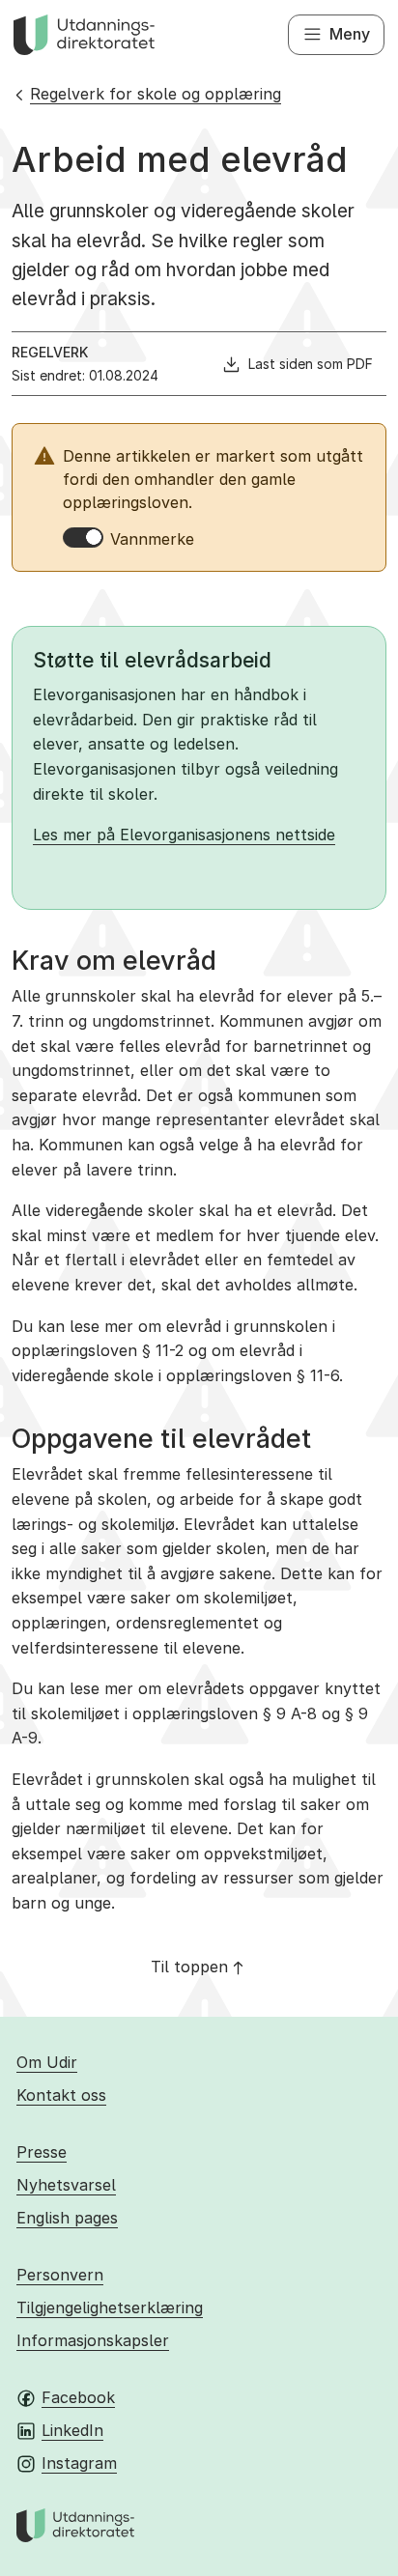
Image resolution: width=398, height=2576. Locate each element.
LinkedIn (72, 2430)
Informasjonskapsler (93, 2340)
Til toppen (189, 1967)
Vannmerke (152, 539)
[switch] (83, 538)
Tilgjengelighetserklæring (110, 2307)
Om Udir (47, 2062)
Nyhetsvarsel (66, 2185)
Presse (42, 2152)
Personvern (60, 2275)
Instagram (79, 2463)
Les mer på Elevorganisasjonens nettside (184, 835)
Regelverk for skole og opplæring (156, 94)
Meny (350, 34)
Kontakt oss (61, 2095)
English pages (67, 2218)
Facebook (78, 2397)
